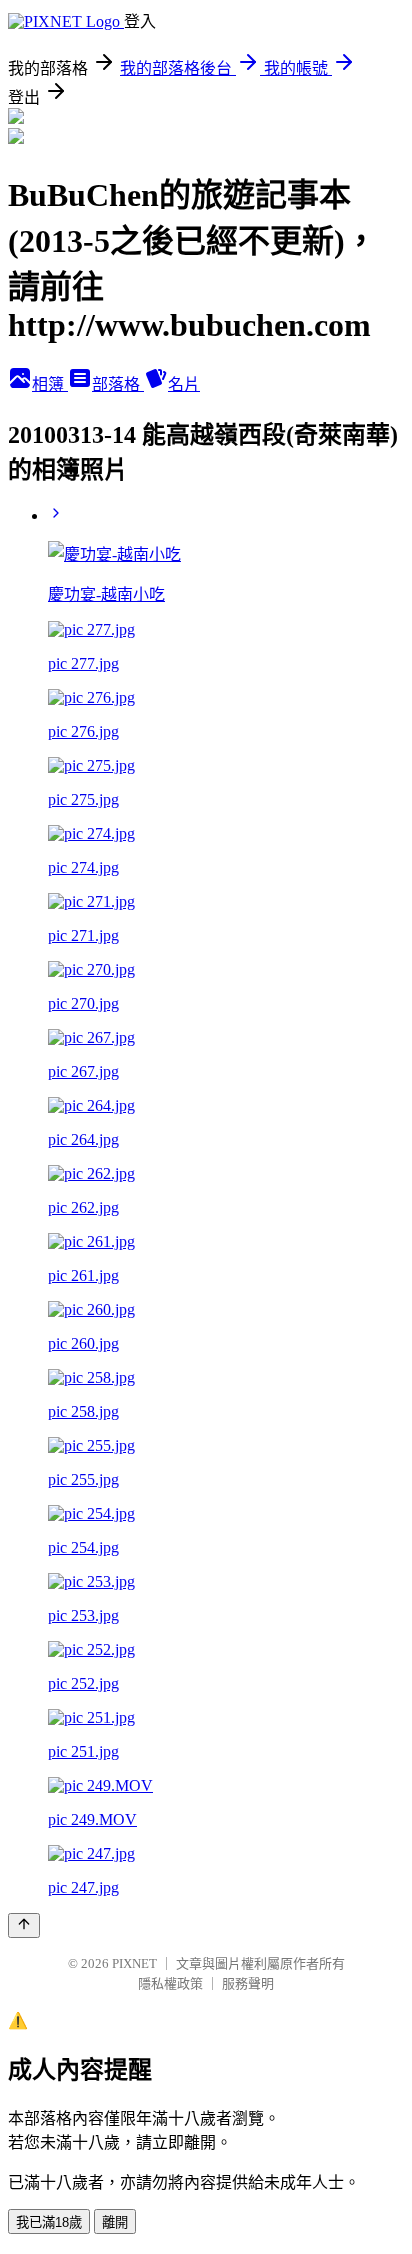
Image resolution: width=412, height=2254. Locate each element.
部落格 (118, 384)
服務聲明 (248, 1983)
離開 (115, 2222)
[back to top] (24, 1925)
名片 (184, 384)
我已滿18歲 (49, 2222)
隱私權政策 (170, 1983)
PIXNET (134, 1963)
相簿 (50, 384)
